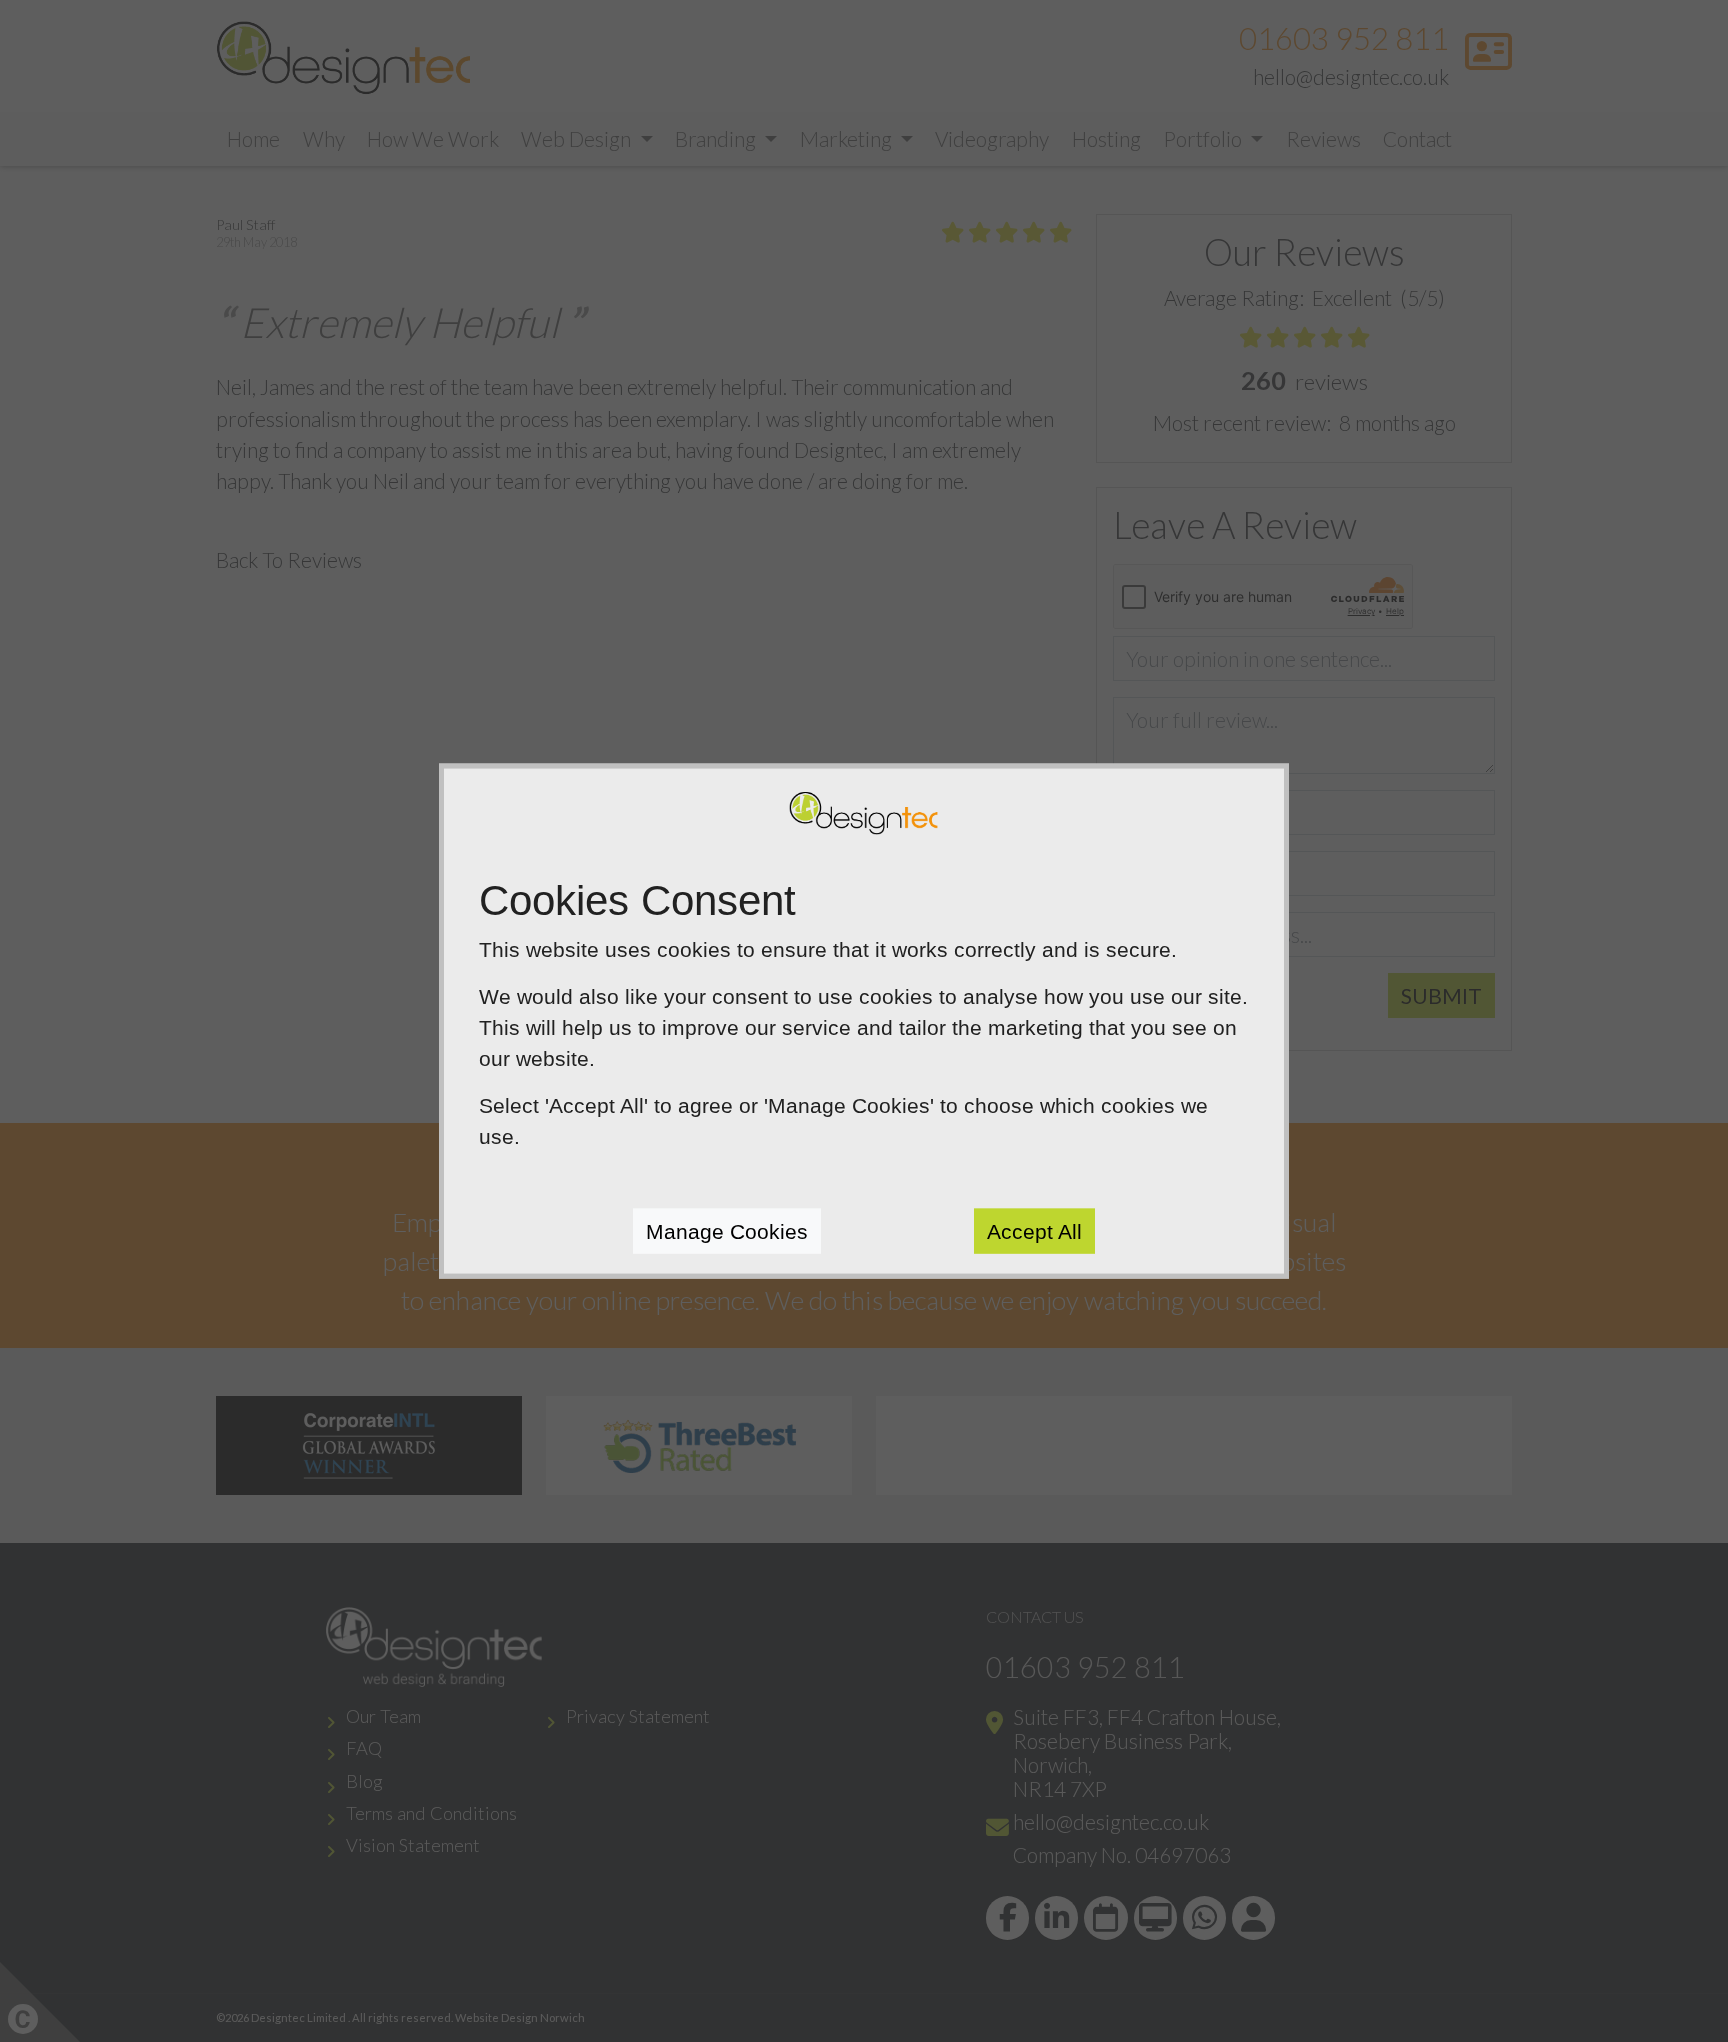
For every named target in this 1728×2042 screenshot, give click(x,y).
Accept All (1034, 1230)
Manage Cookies (727, 1230)
